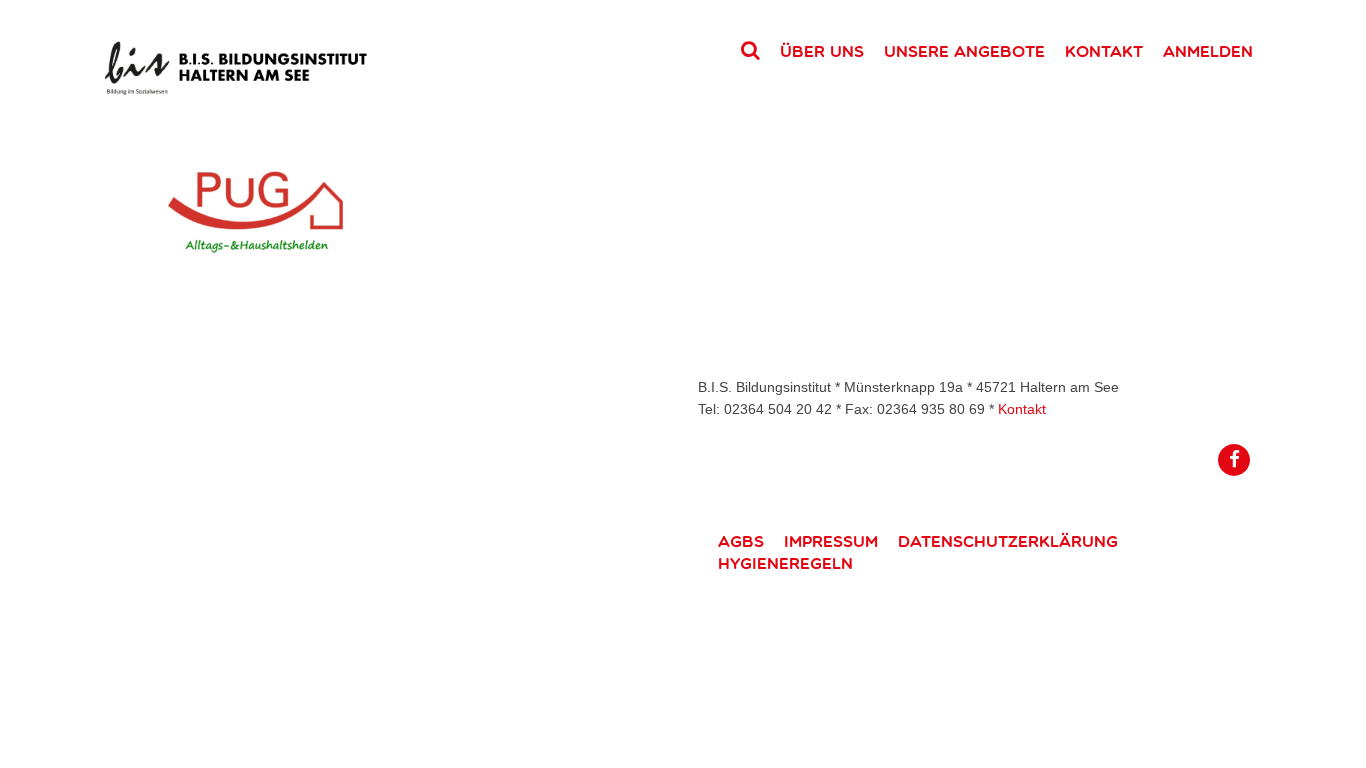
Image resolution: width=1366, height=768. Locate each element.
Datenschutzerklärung (1008, 541)
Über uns (822, 51)
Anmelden (1208, 51)
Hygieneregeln (785, 563)
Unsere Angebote (964, 51)
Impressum (831, 541)
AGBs (741, 541)
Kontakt (1104, 51)
